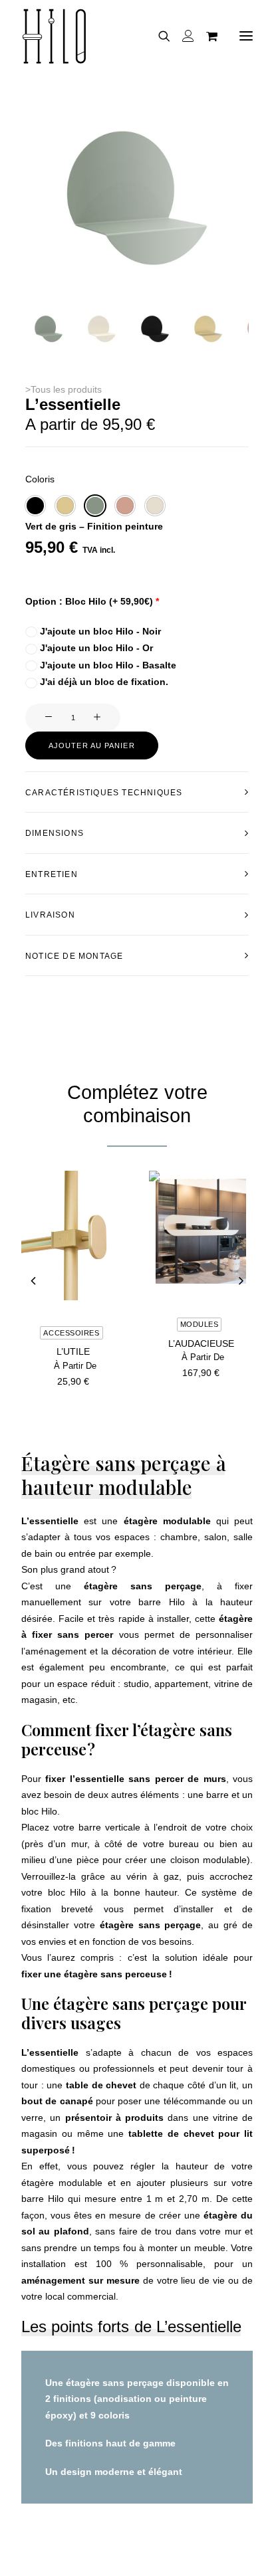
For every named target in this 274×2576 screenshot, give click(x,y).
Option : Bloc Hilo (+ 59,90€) (92, 601)
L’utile (73, 1351)
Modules (200, 1324)
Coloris (40, 479)
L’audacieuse (201, 1343)
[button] (49, 329)
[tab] (137, 792)
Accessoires (71, 1333)
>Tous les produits (64, 389)
